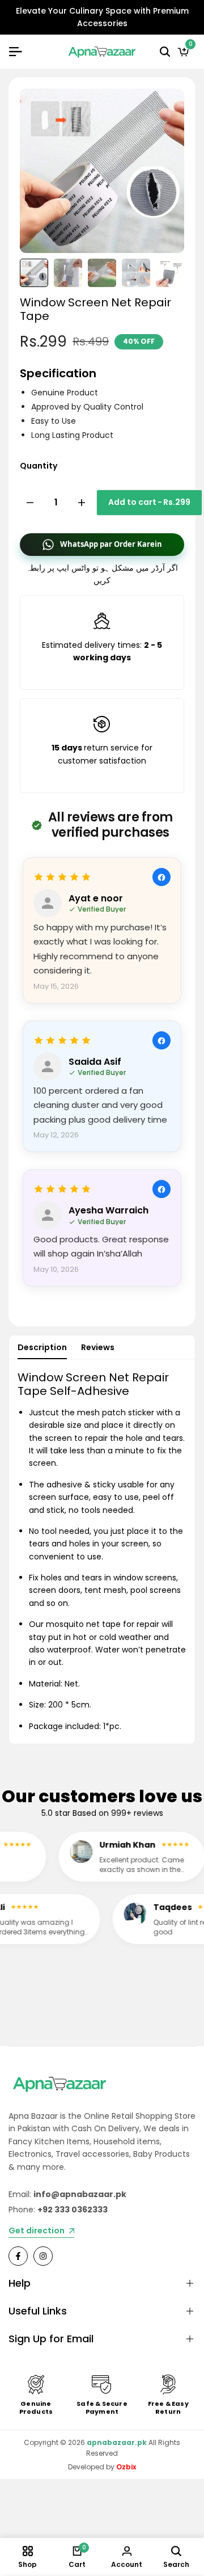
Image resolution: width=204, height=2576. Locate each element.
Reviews (98, 1347)
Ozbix (126, 2467)
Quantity (39, 466)
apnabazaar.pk (117, 2442)
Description (42, 1347)
